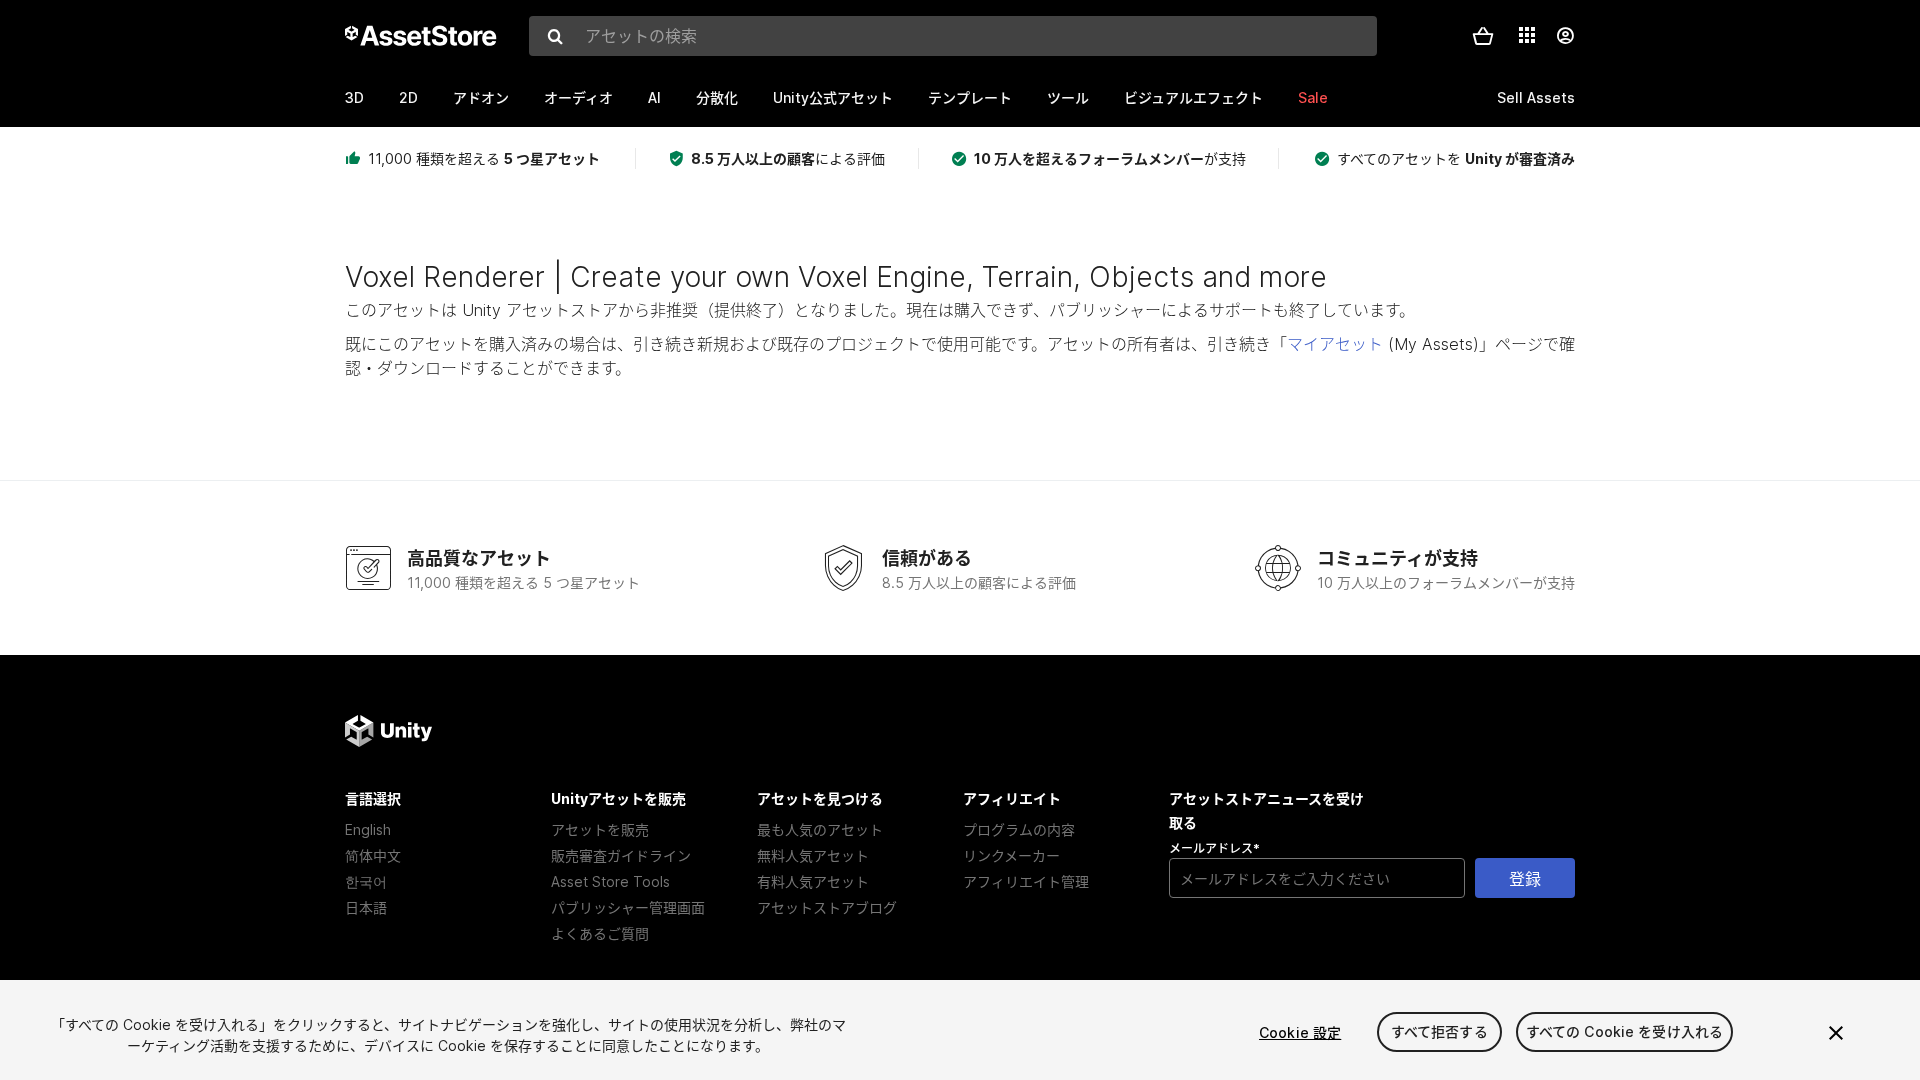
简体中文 (373, 855)
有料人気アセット (813, 881)
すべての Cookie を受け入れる (1625, 1032)
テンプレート (970, 97)
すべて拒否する (1439, 1032)
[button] (1483, 36)
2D (408, 97)
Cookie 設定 (1300, 1032)
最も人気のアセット (820, 829)
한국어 (366, 881)
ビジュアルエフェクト (1193, 97)
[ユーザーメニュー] (1565, 36)
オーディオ (578, 97)
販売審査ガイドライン (621, 855)
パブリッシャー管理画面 (628, 907)
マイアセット (1335, 344)
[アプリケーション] (1527, 35)
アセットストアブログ (827, 907)
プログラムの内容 (1019, 829)
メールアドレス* (1214, 848)
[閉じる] (1836, 1033)
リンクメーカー (1011, 855)
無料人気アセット (813, 855)
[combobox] (953, 36)
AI (654, 97)
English (368, 829)
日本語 (366, 907)
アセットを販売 (600, 829)
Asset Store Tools (610, 881)
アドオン (481, 97)
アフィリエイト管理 (1026, 881)
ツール (1068, 97)
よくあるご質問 (600, 933)
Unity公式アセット (833, 97)
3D (354, 97)
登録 (1525, 879)
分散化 (717, 97)
